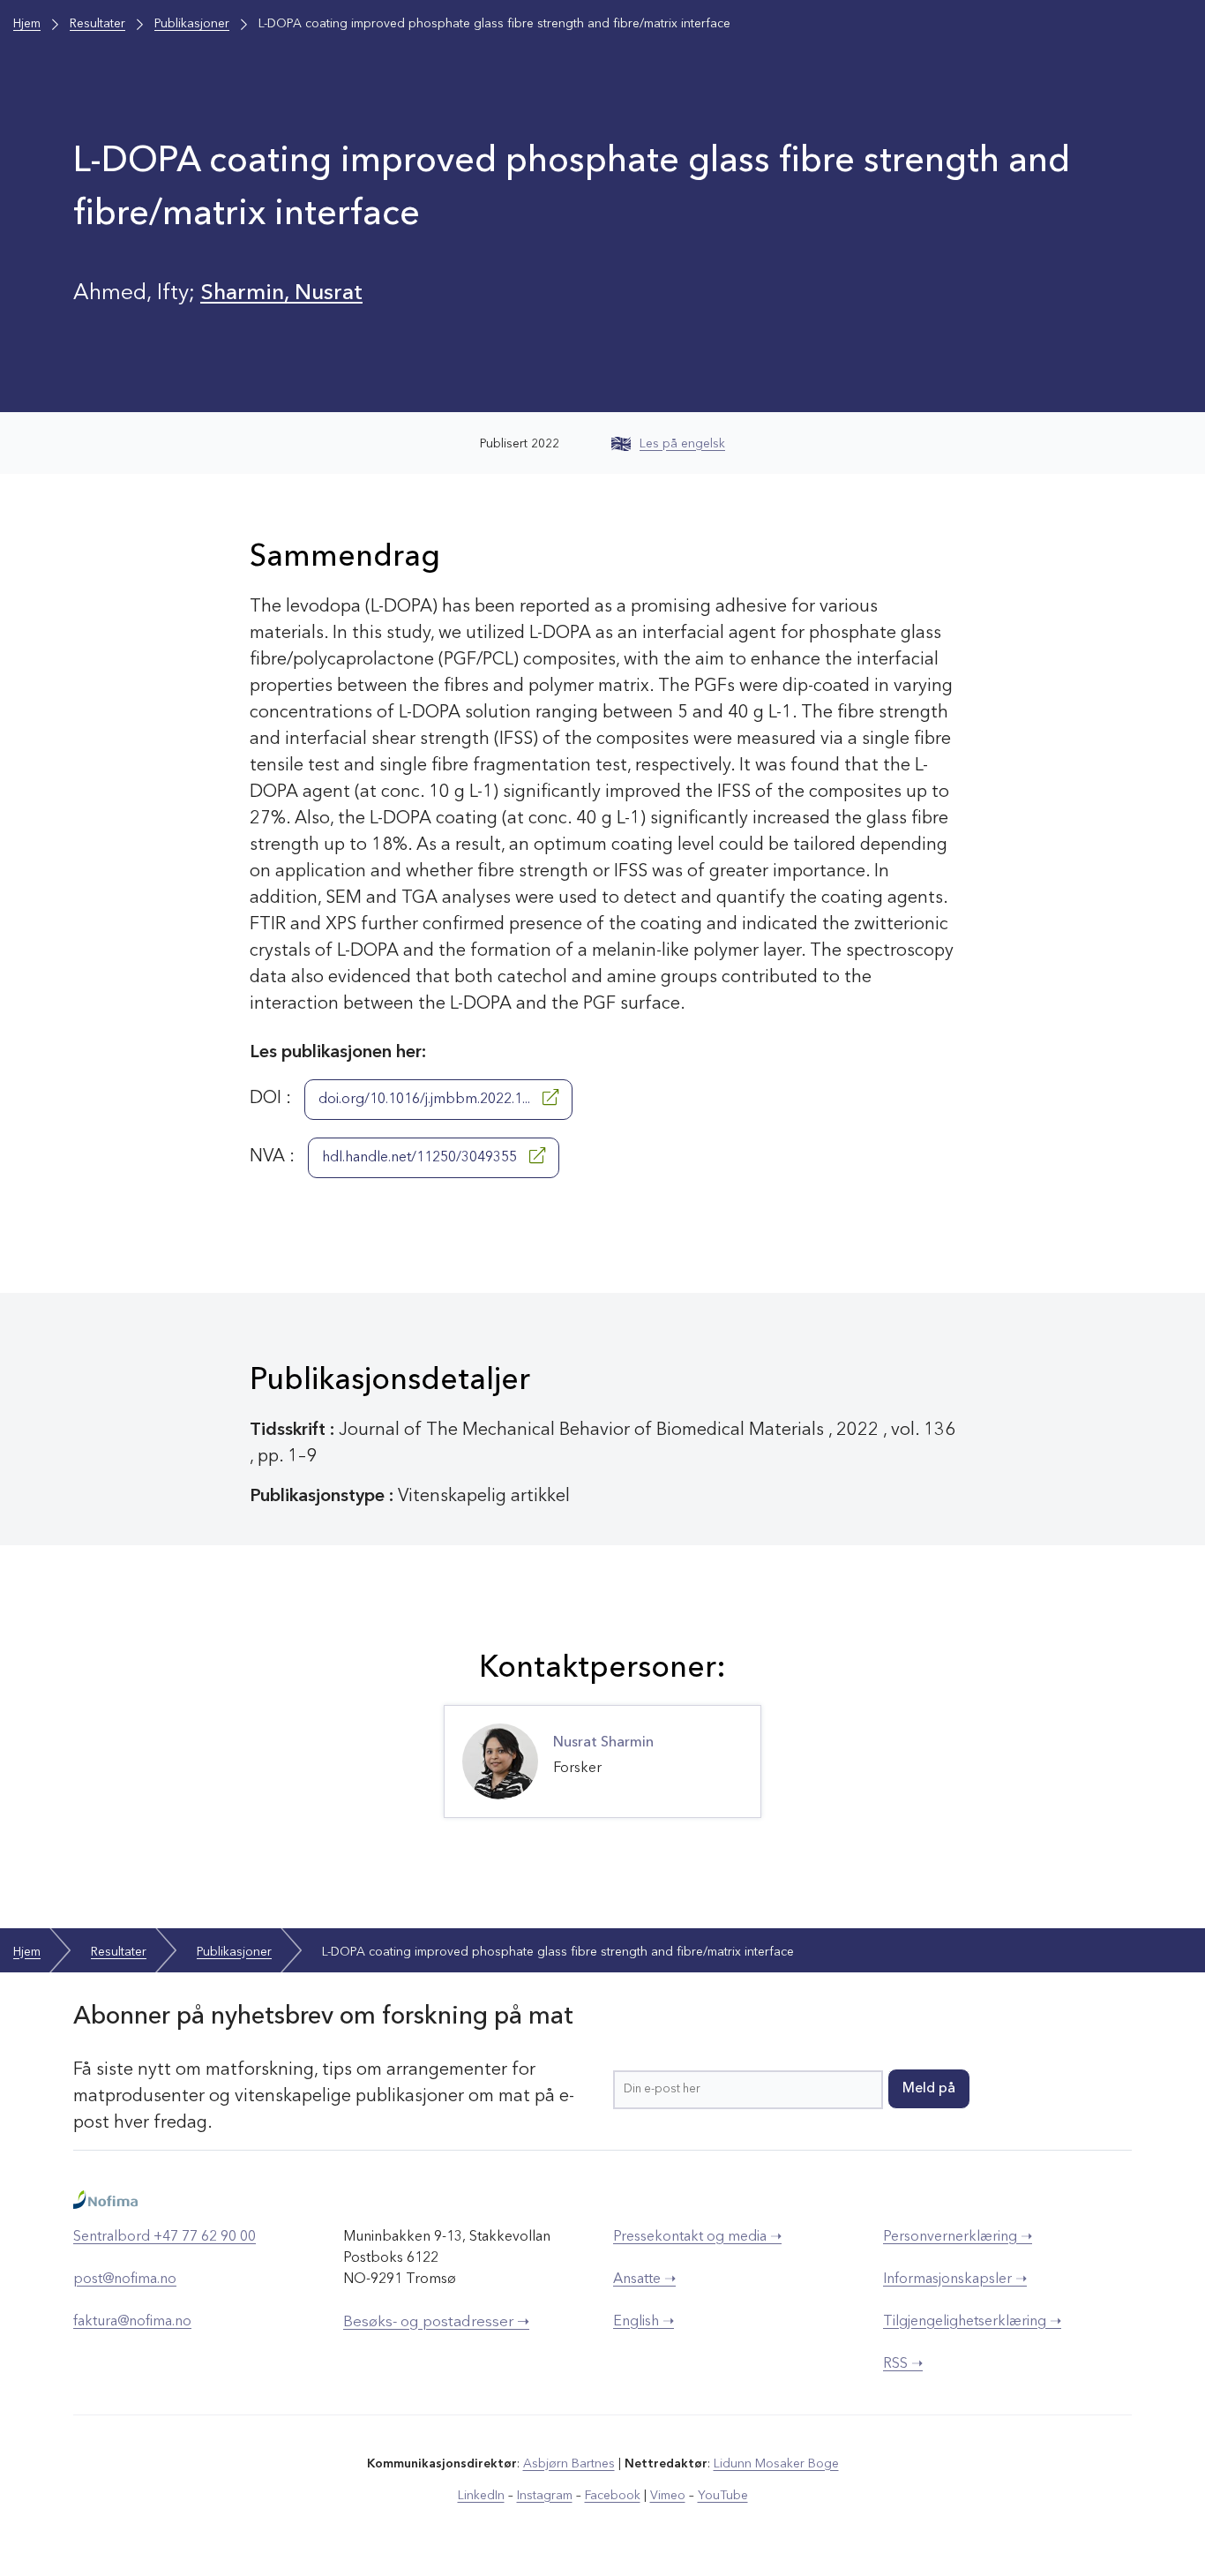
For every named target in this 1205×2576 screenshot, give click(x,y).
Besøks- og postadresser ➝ (436, 2322)
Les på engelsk (682, 444)
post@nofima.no (125, 2279)
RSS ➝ (903, 2364)
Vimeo (668, 2496)
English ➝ (644, 2322)
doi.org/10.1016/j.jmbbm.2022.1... (426, 1100)
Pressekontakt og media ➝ (697, 2237)
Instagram (545, 2496)
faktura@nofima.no (132, 2322)
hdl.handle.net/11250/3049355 (421, 1158)
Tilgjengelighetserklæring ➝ (972, 2322)
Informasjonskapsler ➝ (955, 2279)
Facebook (613, 2496)
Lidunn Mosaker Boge (776, 2464)
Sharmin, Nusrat (281, 293)
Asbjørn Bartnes (569, 2464)
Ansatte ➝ (644, 2279)
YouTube (723, 2496)
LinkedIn (481, 2496)
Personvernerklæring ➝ (958, 2237)
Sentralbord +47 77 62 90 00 (165, 2237)
